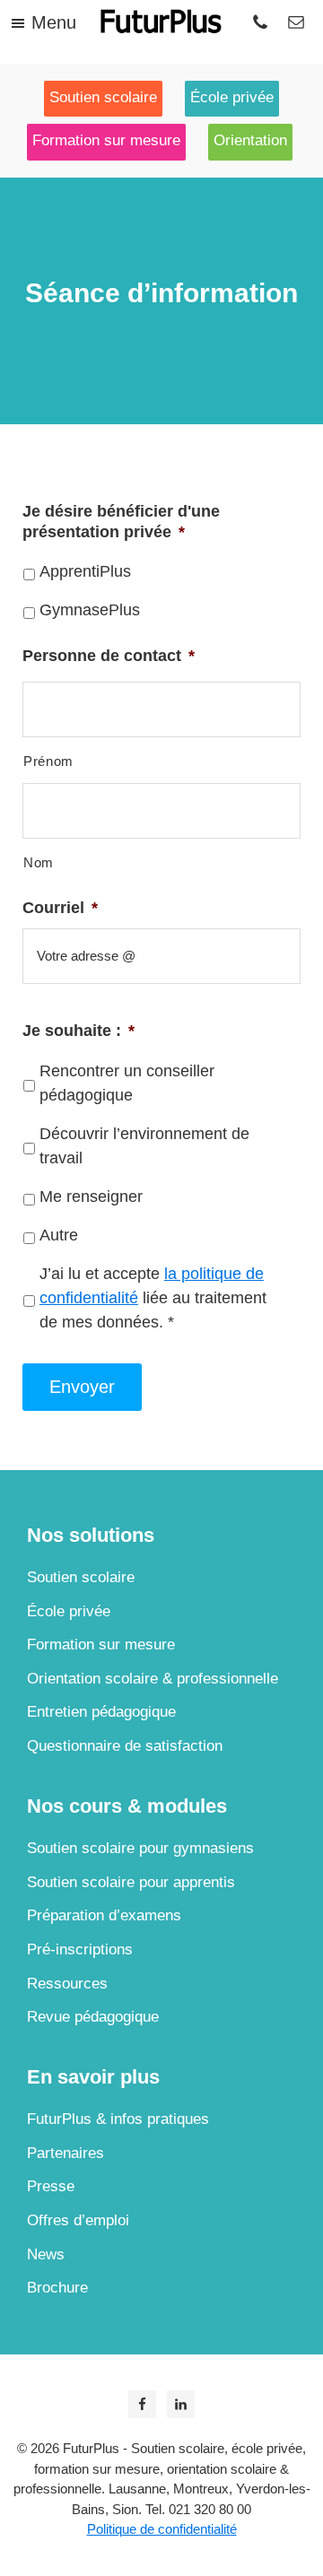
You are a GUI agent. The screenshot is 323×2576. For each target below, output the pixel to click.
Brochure (57, 2288)
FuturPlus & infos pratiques (118, 2119)
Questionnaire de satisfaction (125, 1746)
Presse (51, 2186)
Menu (54, 22)
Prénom (48, 761)
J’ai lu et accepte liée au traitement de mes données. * (153, 1298)
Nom (39, 863)
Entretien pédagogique (101, 1712)
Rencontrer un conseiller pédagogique (127, 1083)
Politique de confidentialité (162, 2529)
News (46, 2254)
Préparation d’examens (104, 1915)
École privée (69, 1611)
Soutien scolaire (81, 1577)
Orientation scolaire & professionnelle (153, 1679)
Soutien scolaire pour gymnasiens (140, 1848)
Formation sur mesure (101, 1645)
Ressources (67, 1984)
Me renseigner (91, 1197)
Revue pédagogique (93, 2017)
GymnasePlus (90, 610)
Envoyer (82, 1387)
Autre (59, 1235)
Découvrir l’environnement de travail (144, 1146)
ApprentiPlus (85, 571)
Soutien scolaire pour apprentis (131, 1882)
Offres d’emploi (78, 2220)
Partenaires (65, 2153)
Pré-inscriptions (80, 1949)
